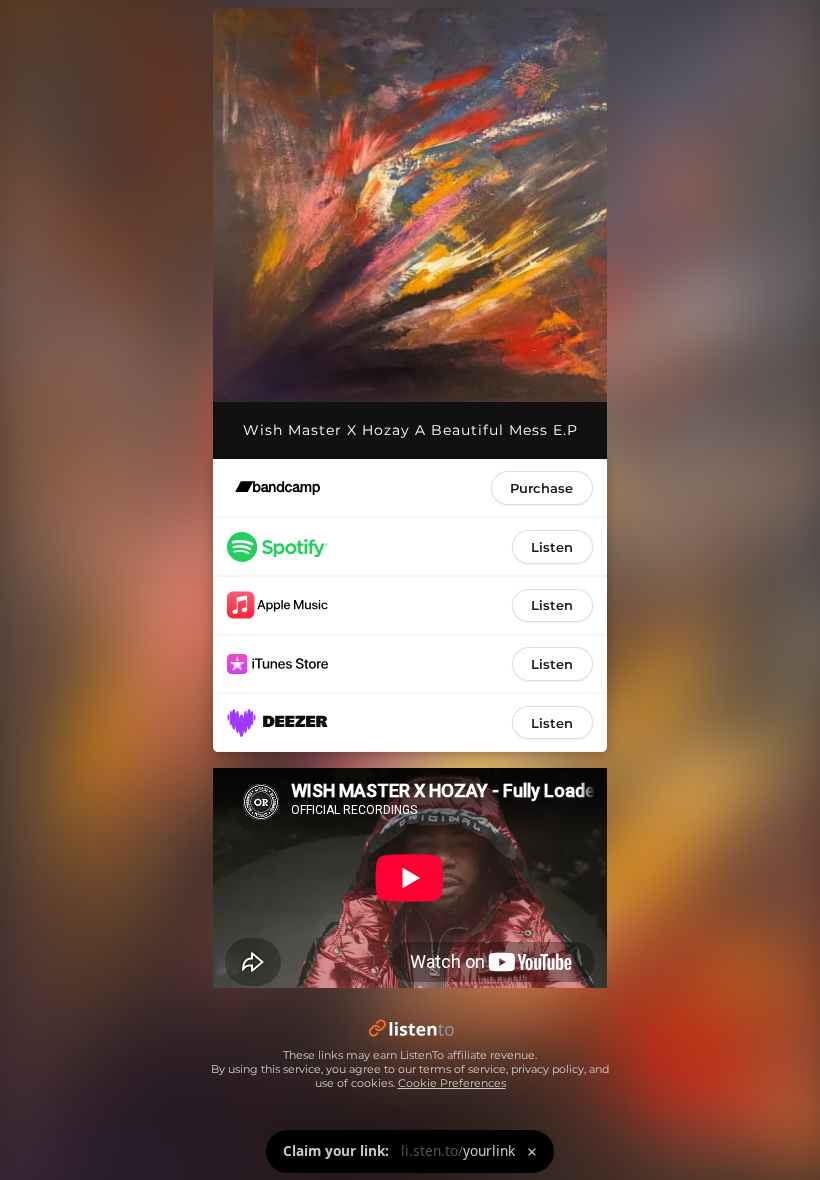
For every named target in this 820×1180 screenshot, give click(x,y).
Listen (552, 547)
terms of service (462, 1069)
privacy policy (547, 1069)
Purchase (541, 488)
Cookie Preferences (452, 1083)
